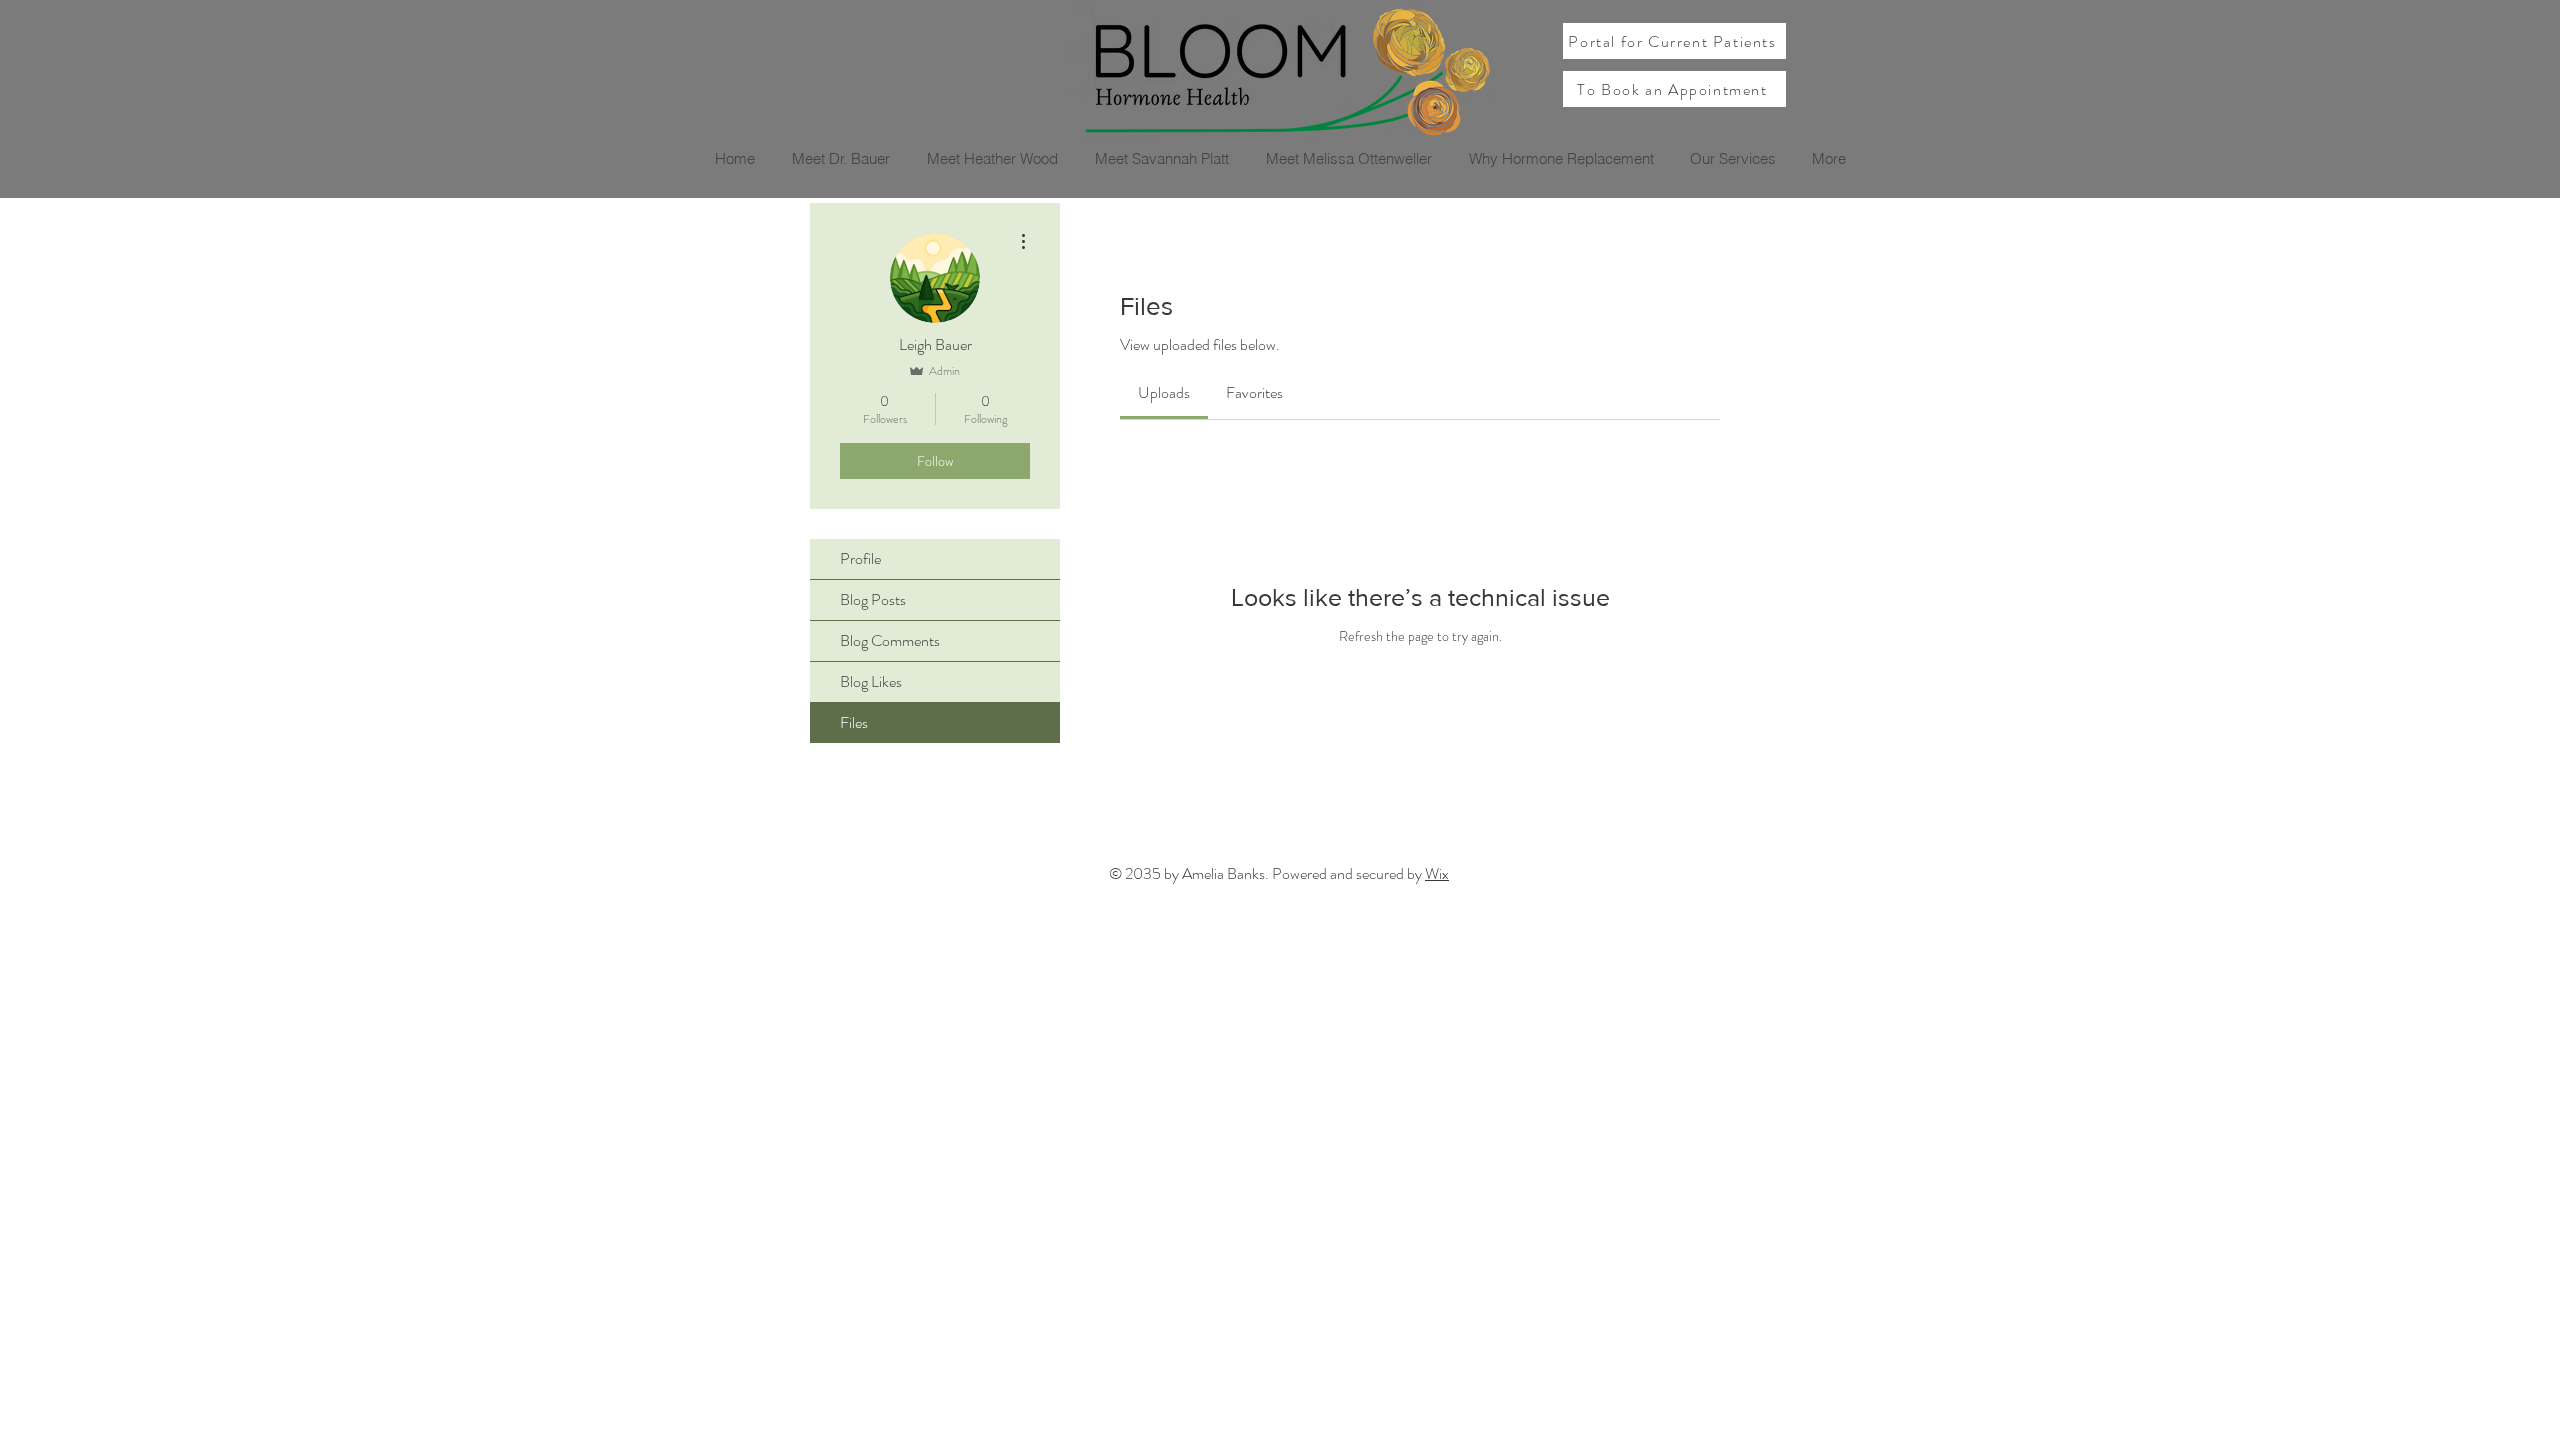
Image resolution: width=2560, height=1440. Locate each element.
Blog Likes (871, 681)
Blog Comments (890, 640)
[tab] (1164, 393)
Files (854, 722)
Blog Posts (873, 599)
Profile (860, 558)
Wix (1437, 873)
